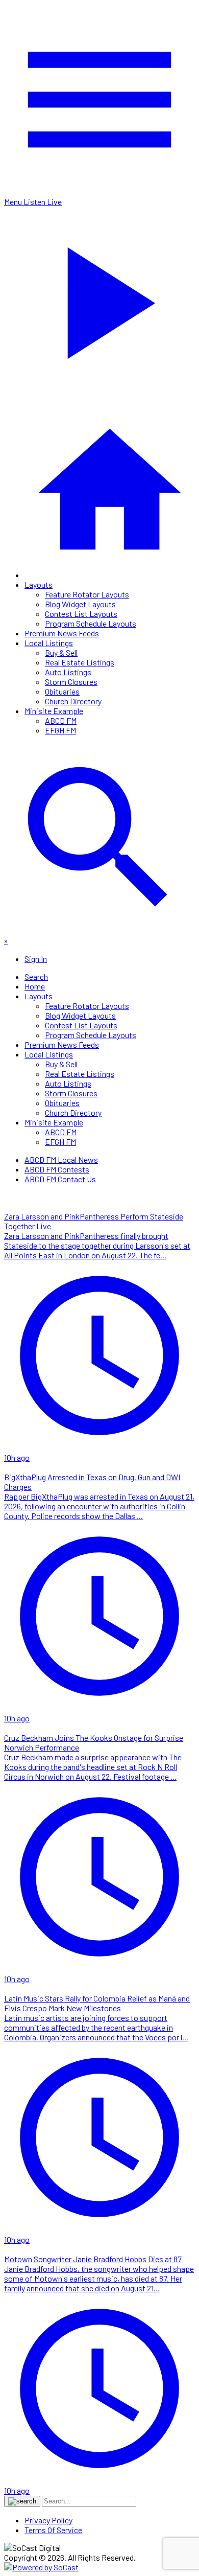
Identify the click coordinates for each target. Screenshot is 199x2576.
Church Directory (73, 701)
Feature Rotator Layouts (87, 594)
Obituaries (62, 691)
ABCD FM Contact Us (60, 1179)
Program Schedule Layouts (91, 623)
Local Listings (49, 643)
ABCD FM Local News (61, 1159)
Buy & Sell (61, 652)
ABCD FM (61, 720)
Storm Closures (71, 682)
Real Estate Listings (80, 662)
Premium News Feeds (62, 633)
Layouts (39, 584)
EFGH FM (60, 730)
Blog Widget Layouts (80, 604)
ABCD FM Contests (57, 1169)
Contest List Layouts (81, 614)
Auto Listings (68, 672)
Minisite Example (54, 711)
